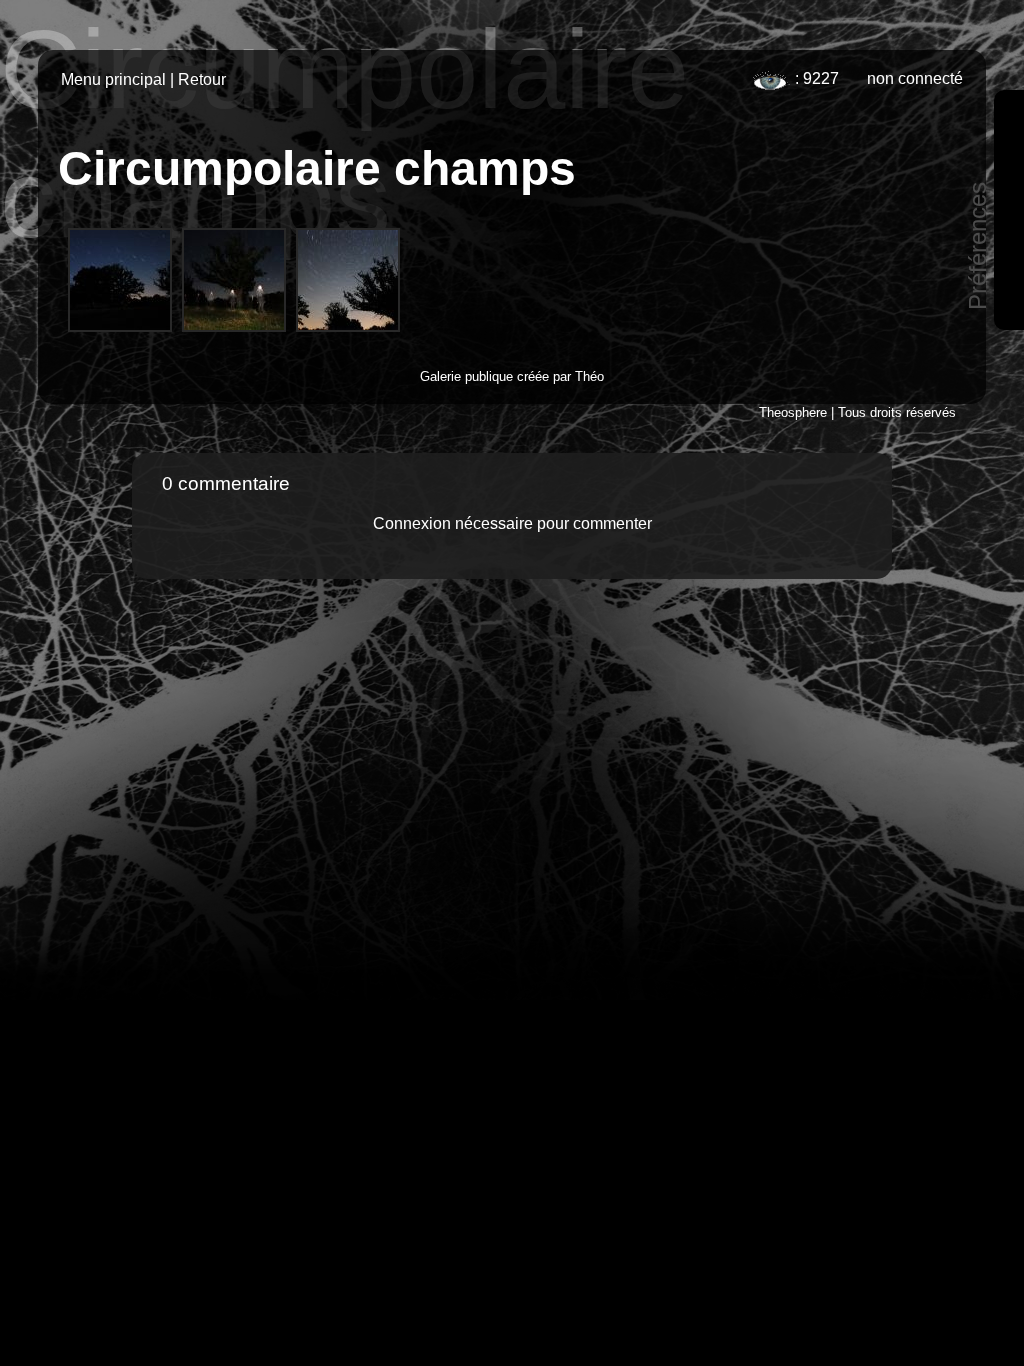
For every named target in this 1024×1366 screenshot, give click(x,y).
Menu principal (113, 79)
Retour (202, 79)
